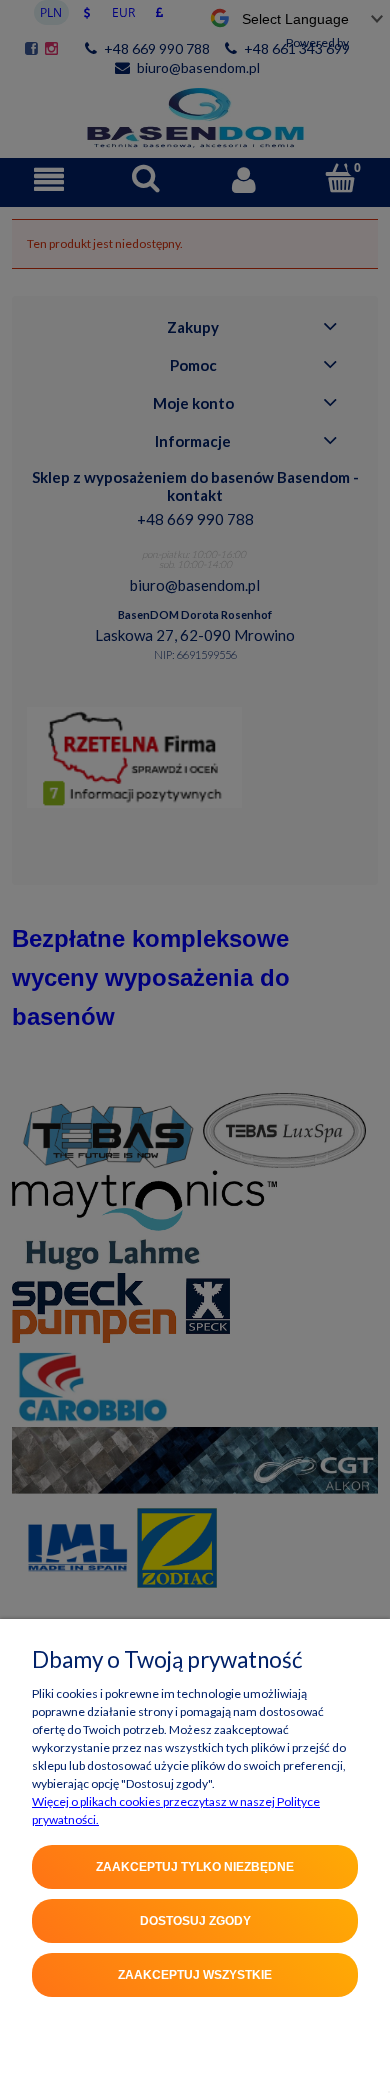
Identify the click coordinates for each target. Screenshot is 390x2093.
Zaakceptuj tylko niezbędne (195, 1867)
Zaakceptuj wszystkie (195, 1975)
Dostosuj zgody (195, 1921)
